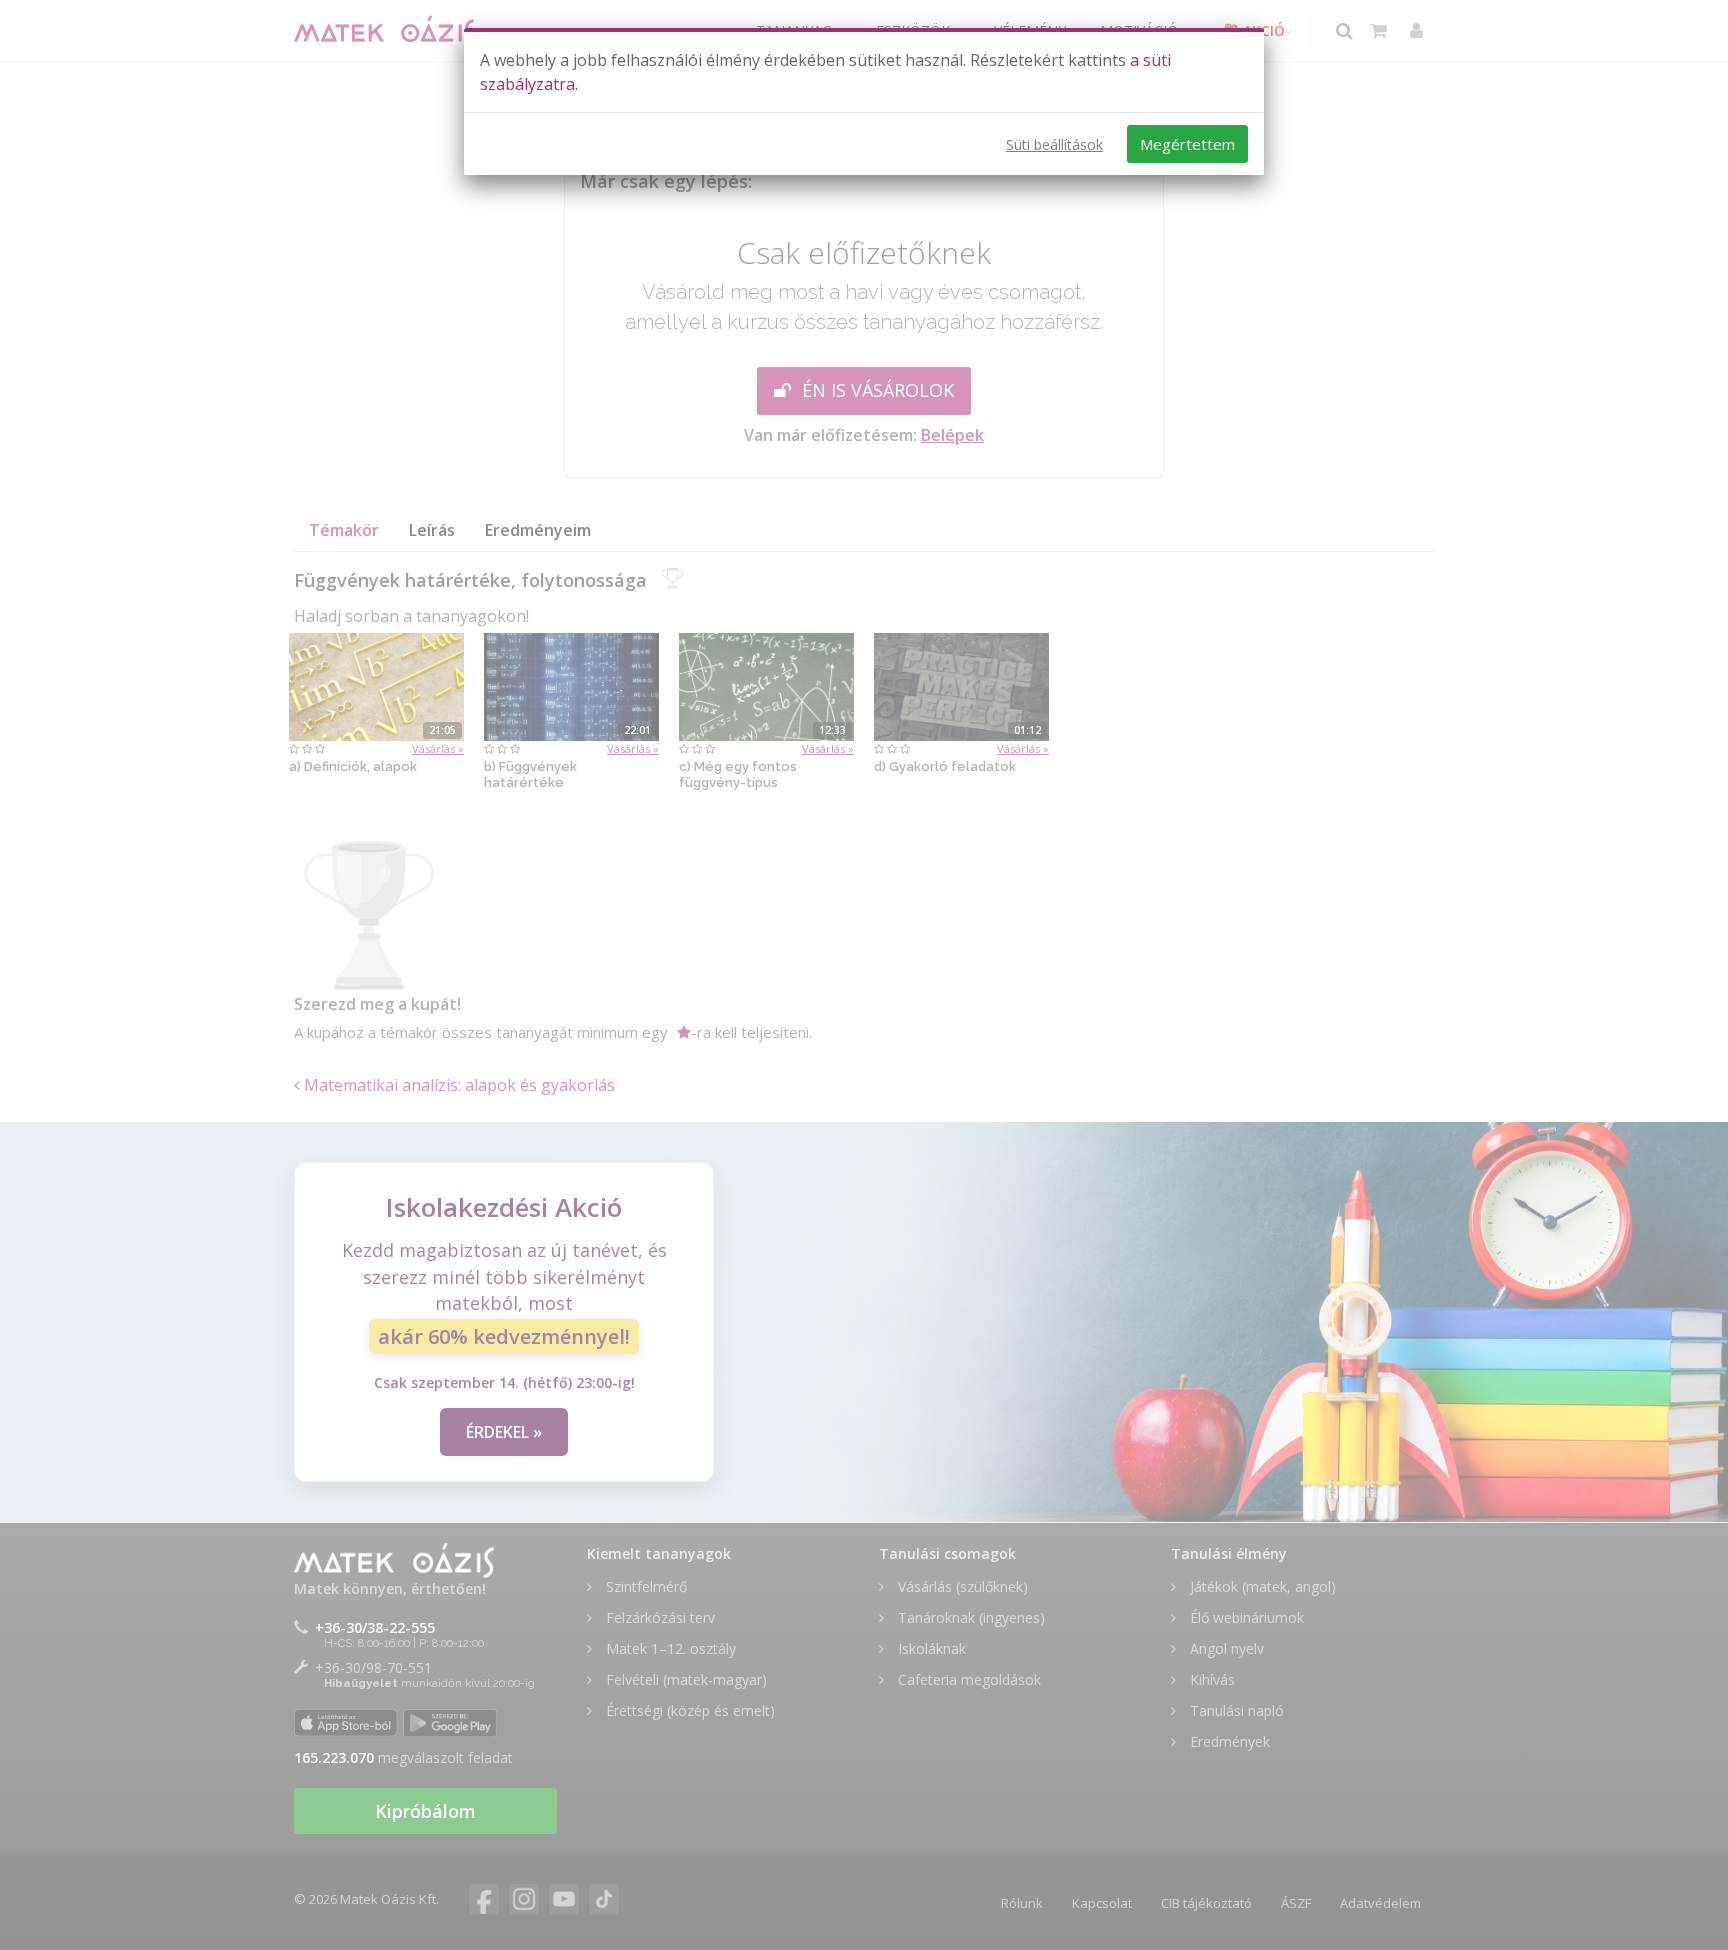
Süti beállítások (1054, 144)
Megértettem (1187, 144)
